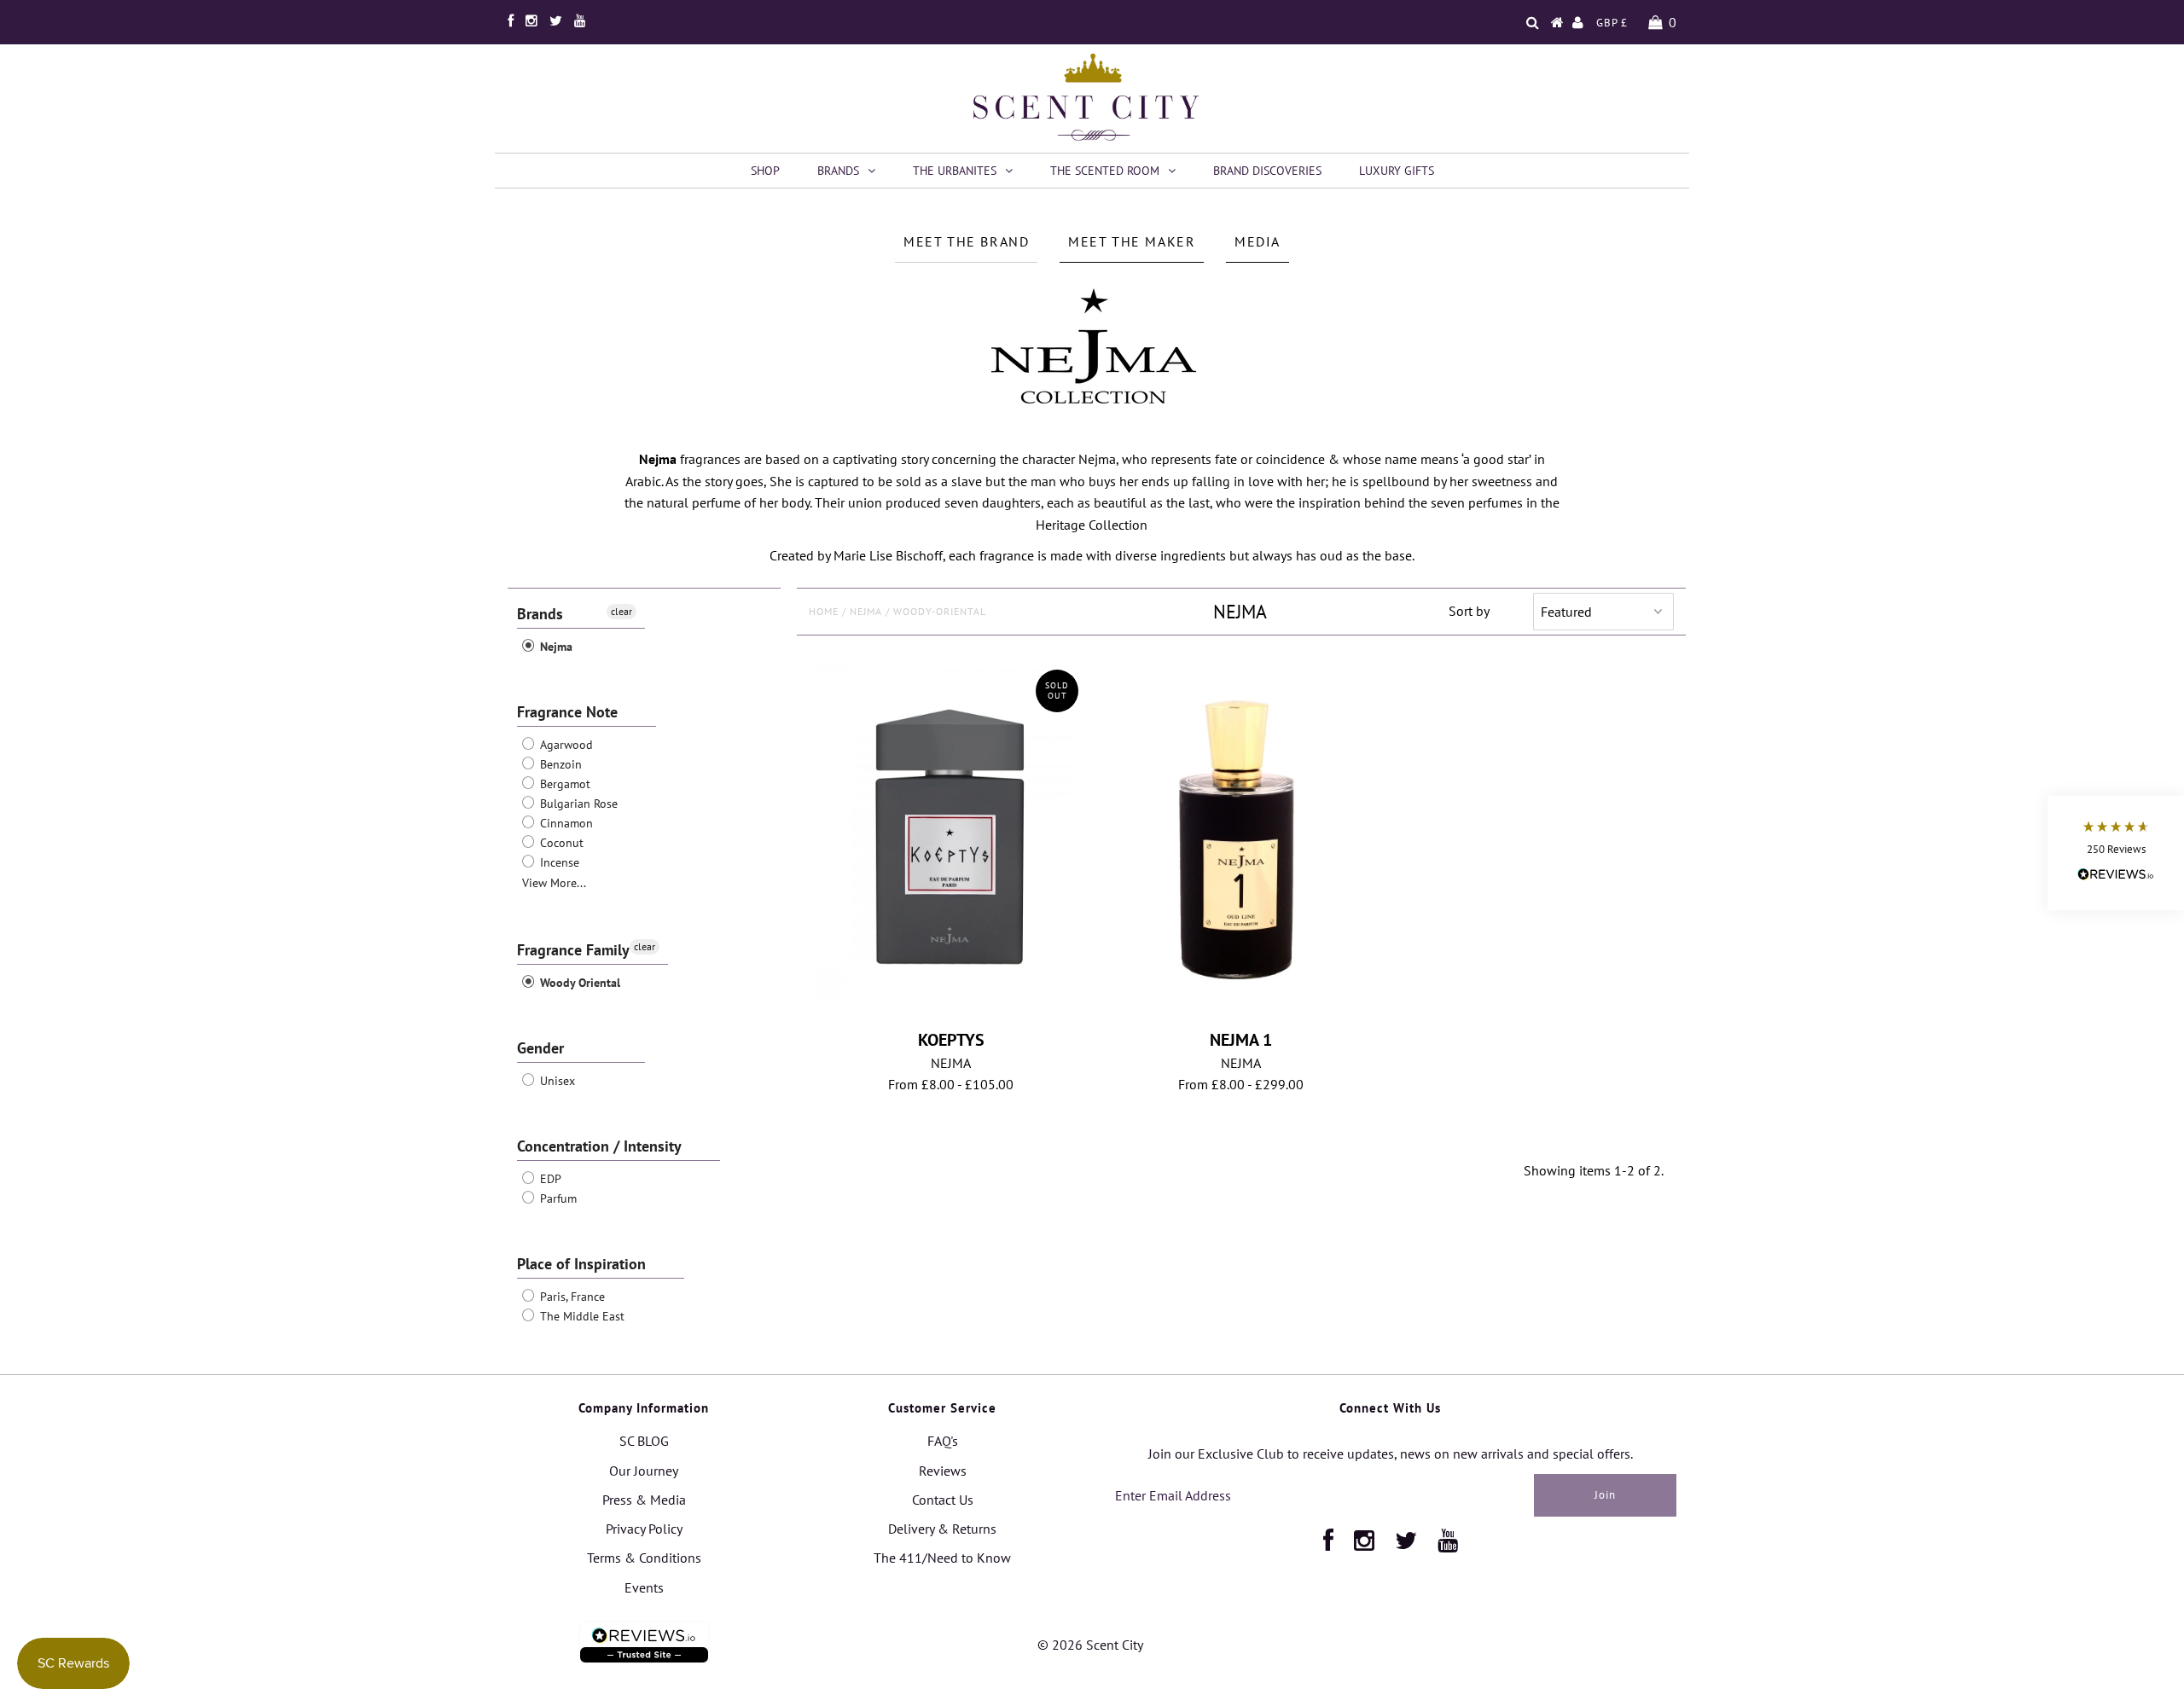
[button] (2116, 853)
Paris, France (571, 1297)
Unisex (556, 1081)
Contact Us (943, 1500)
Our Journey (644, 1471)
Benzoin (559, 764)
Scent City (1115, 1645)
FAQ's (943, 1441)
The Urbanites (955, 171)
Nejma (555, 647)
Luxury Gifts (1397, 171)
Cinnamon (565, 823)
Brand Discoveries (1267, 171)
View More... (554, 883)
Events (644, 1587)
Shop (765, 171)
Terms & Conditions (644, 1558)
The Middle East (581, 1316)
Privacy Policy (644, 1529)
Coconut (560, 843)
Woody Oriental (578, 983)
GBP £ (1612, 23)
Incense (558, 862)
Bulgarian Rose (577, 804)
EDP (549, 1179)
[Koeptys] (951, 832)
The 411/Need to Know (942, 1558)
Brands (838, 171)
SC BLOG (644, 1441)
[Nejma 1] (1241, 842)
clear (622, 611)
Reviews (943, 1471)
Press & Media (644, 1500)
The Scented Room (1105, 171)
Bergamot (563, 784)
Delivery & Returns (942, 1529)
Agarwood (565, 745)
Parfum (557, 1198)
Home (824, 611)
